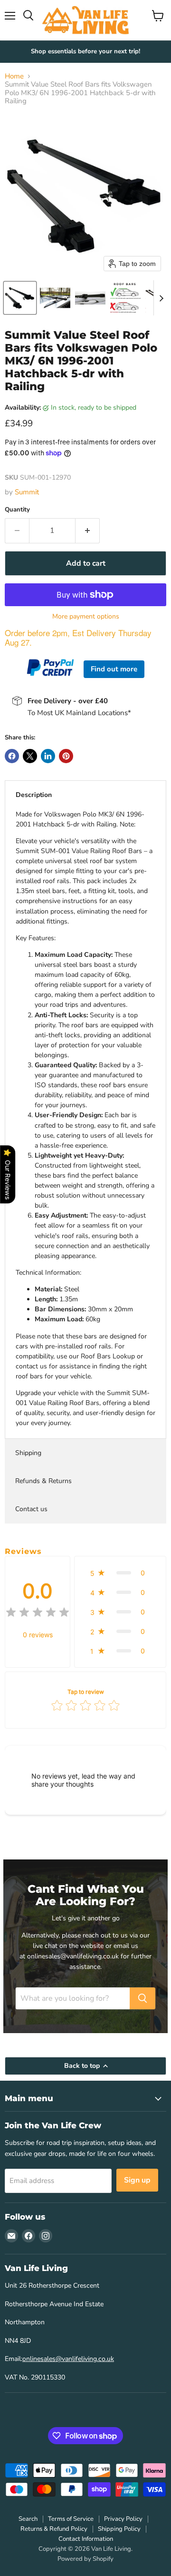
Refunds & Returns (43, 1481)
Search (28, 2519)
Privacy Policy (123, 2519)
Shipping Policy (119, 2529)
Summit (27, 492)
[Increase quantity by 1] (88, 531)
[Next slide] (161, 298)
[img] (38, 1614)
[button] (20, 298)
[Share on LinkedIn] (48, 756)
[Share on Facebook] (12, 756)
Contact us (31, 1509)
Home (14, 76)
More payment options (86, 617)
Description (34, 795)
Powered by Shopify (85, 2559)
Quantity (17, 510)
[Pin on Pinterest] (66, 756)
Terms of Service (71, 2519)
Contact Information (86, 2539)
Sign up (137, 2180)
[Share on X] (30, 756)
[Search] (142, 1998)
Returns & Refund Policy (54, 2529)
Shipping (28, 1453)
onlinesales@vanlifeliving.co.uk (68, 2359)
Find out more (114, 669)
